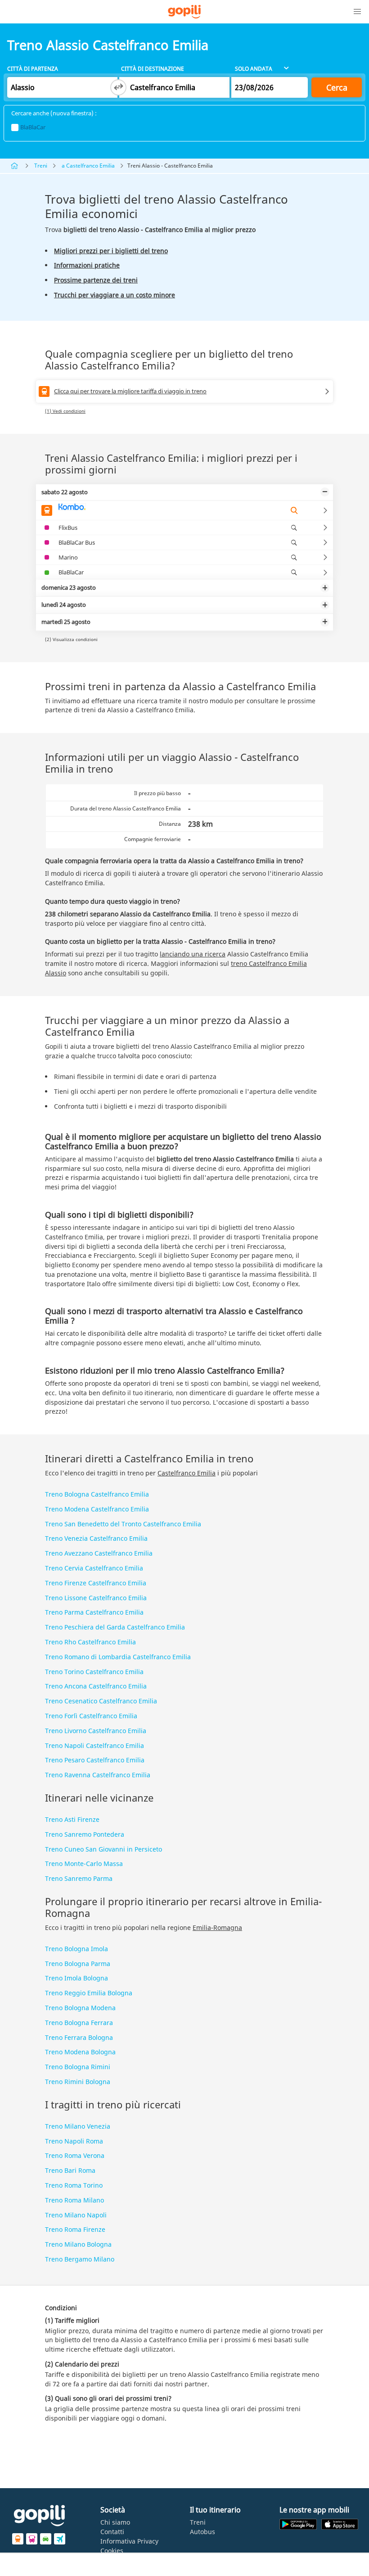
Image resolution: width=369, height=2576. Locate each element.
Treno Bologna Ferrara (79, 2023)
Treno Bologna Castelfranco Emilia (97, 1494)
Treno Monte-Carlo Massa (84, 1864)
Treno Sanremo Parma (79, 1878)
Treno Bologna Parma (78, 1964)
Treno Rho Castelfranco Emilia (90, 1642)
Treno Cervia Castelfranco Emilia (94, 1568)
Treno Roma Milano (74, 2200)
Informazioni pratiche (87, 265)
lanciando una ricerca (193, 954)
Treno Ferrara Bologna (79, 2037)
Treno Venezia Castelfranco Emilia (96, 1538)
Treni (41, 166)
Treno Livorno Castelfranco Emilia (96, 1731)
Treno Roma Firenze (75, 2229)
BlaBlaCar (33, 127)
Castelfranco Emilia (187, 1473)
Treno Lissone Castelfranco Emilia (96, 1598)
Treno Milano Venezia (78, 2126)
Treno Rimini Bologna (78, 2082)
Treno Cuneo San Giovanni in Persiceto (103, 1849)
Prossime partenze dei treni (96, 280)
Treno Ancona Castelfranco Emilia (96, 1686)
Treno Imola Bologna (76, 1978)
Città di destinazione (153, 69)
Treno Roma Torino (74, 2185)
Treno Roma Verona (75, 2155)
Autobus (202, 2532)
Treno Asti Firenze (72, 1819)
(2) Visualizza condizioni (71, 639)
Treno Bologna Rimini (78, 2067)
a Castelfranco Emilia (88, 166)
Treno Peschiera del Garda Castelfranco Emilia (115, 1627)
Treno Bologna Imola (76, 1949)
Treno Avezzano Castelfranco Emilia (99, 1553)
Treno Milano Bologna (78, 2244)
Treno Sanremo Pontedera (85, 1834)
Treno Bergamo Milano (80, 2259)
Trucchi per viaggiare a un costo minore (115, 295)
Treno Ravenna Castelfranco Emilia (98, 1775)
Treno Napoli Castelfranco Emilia (94, 1745)
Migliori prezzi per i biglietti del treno (111, 251)
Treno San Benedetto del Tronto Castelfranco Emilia (123, 1524)
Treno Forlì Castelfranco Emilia (91, 1716)
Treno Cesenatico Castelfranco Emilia (101, 1701)
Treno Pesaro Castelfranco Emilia (95, 1760)
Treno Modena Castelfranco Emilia (97, 1509)
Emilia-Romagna (217, 1927)
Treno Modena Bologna (80, 2052)
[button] (357, 12)
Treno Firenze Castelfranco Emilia (96, 1583)
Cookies (112, 2551)
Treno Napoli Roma (74, 2141)
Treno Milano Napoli (76, 2215)
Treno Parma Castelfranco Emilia (94, 1612)
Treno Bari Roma (70, 2170)
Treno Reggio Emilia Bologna (89, 1993)
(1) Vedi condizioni (65, 411)
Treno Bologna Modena (80, 2008)
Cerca (337, 87)
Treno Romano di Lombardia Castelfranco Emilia (118, 1657)
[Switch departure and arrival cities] (118, 87)
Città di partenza (33, 69)
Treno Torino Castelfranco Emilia (94, 1672)
